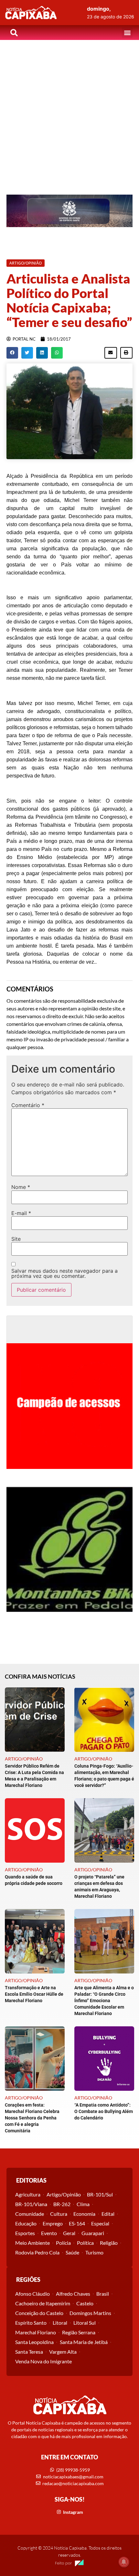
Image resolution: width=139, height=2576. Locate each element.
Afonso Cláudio (32, 2294)
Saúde (72, 2252)
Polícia (63, 2243)
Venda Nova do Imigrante (43, 2361)
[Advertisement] (69, 112)
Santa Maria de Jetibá (84, 2342)
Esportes (25, 2233)
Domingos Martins (90, 2313)
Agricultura (28, 2194)
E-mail (21, 1213)
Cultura (59, 2214)
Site (16, 1239)
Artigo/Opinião (64, 2194)
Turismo (94, 2252)
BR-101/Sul (100, 2194)
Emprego (53, 2223)
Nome (21, 1187)
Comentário (28, 1105)
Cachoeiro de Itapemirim (43, 2303)
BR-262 (62, 2204)
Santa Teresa (29, 2352)
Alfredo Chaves (73, 2294)
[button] (127, 33)
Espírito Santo (31, 2323)
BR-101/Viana (31, 2204)
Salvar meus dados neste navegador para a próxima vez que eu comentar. (64, 1273)
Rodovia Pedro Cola (37, 2252)
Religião (109, 2243)
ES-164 (77, 2223)
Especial (100, 2223)
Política (85, 2243)
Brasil (103, 2294)
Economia (84, 2214)
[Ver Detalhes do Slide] (69, 211)
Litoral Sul (85, 2323)
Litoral (60, 2323)
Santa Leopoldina (34, 2342)
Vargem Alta (63, 2352)
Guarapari (93, 2233)
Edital (108, 2214)
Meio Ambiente (32, 2243)
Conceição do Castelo (39, 2313)
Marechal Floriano (36, 2332)
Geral (69, 2233)
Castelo (85, 2303)
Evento (49, 2233)
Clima (83, 2204)
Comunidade (30, 2214)
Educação (26, 2223)
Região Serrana (79, 2332)
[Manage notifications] (124, 2562)
